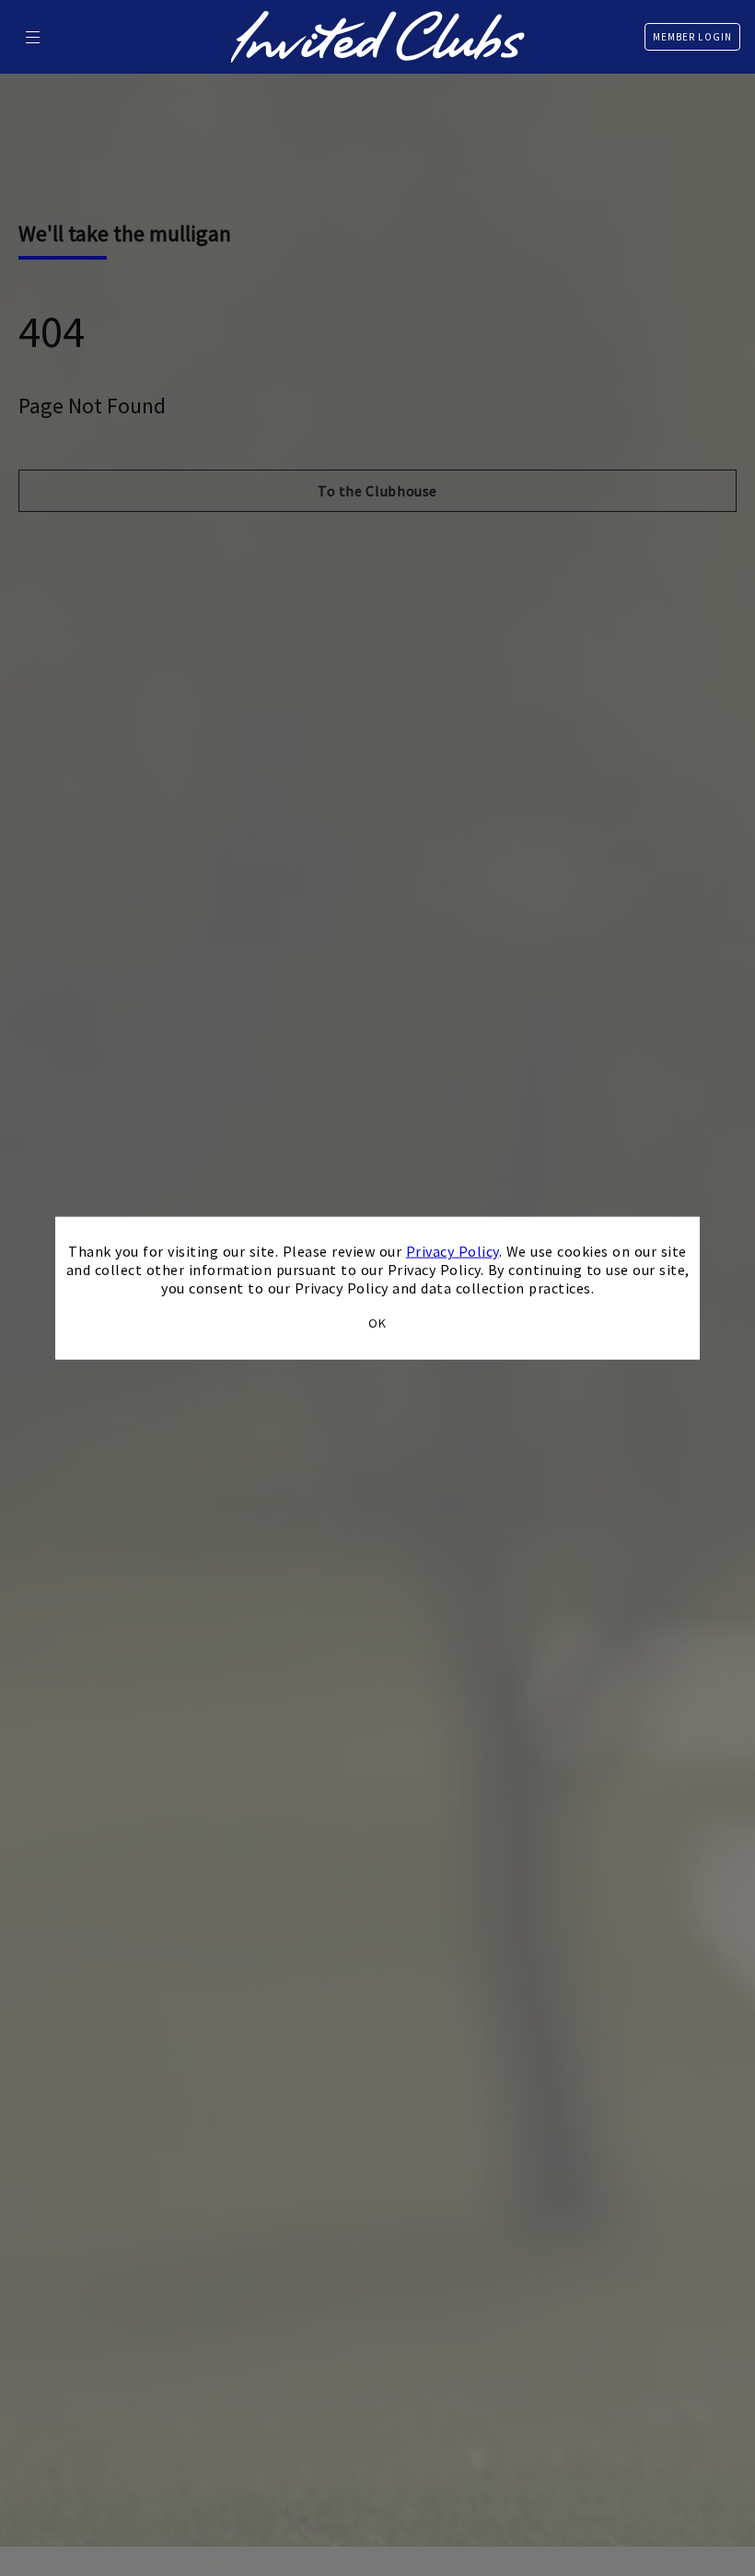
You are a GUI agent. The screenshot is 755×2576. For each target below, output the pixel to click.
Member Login (692, 37)
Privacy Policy (453, 1251)
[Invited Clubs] (378, 37)
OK (377, 1322)
